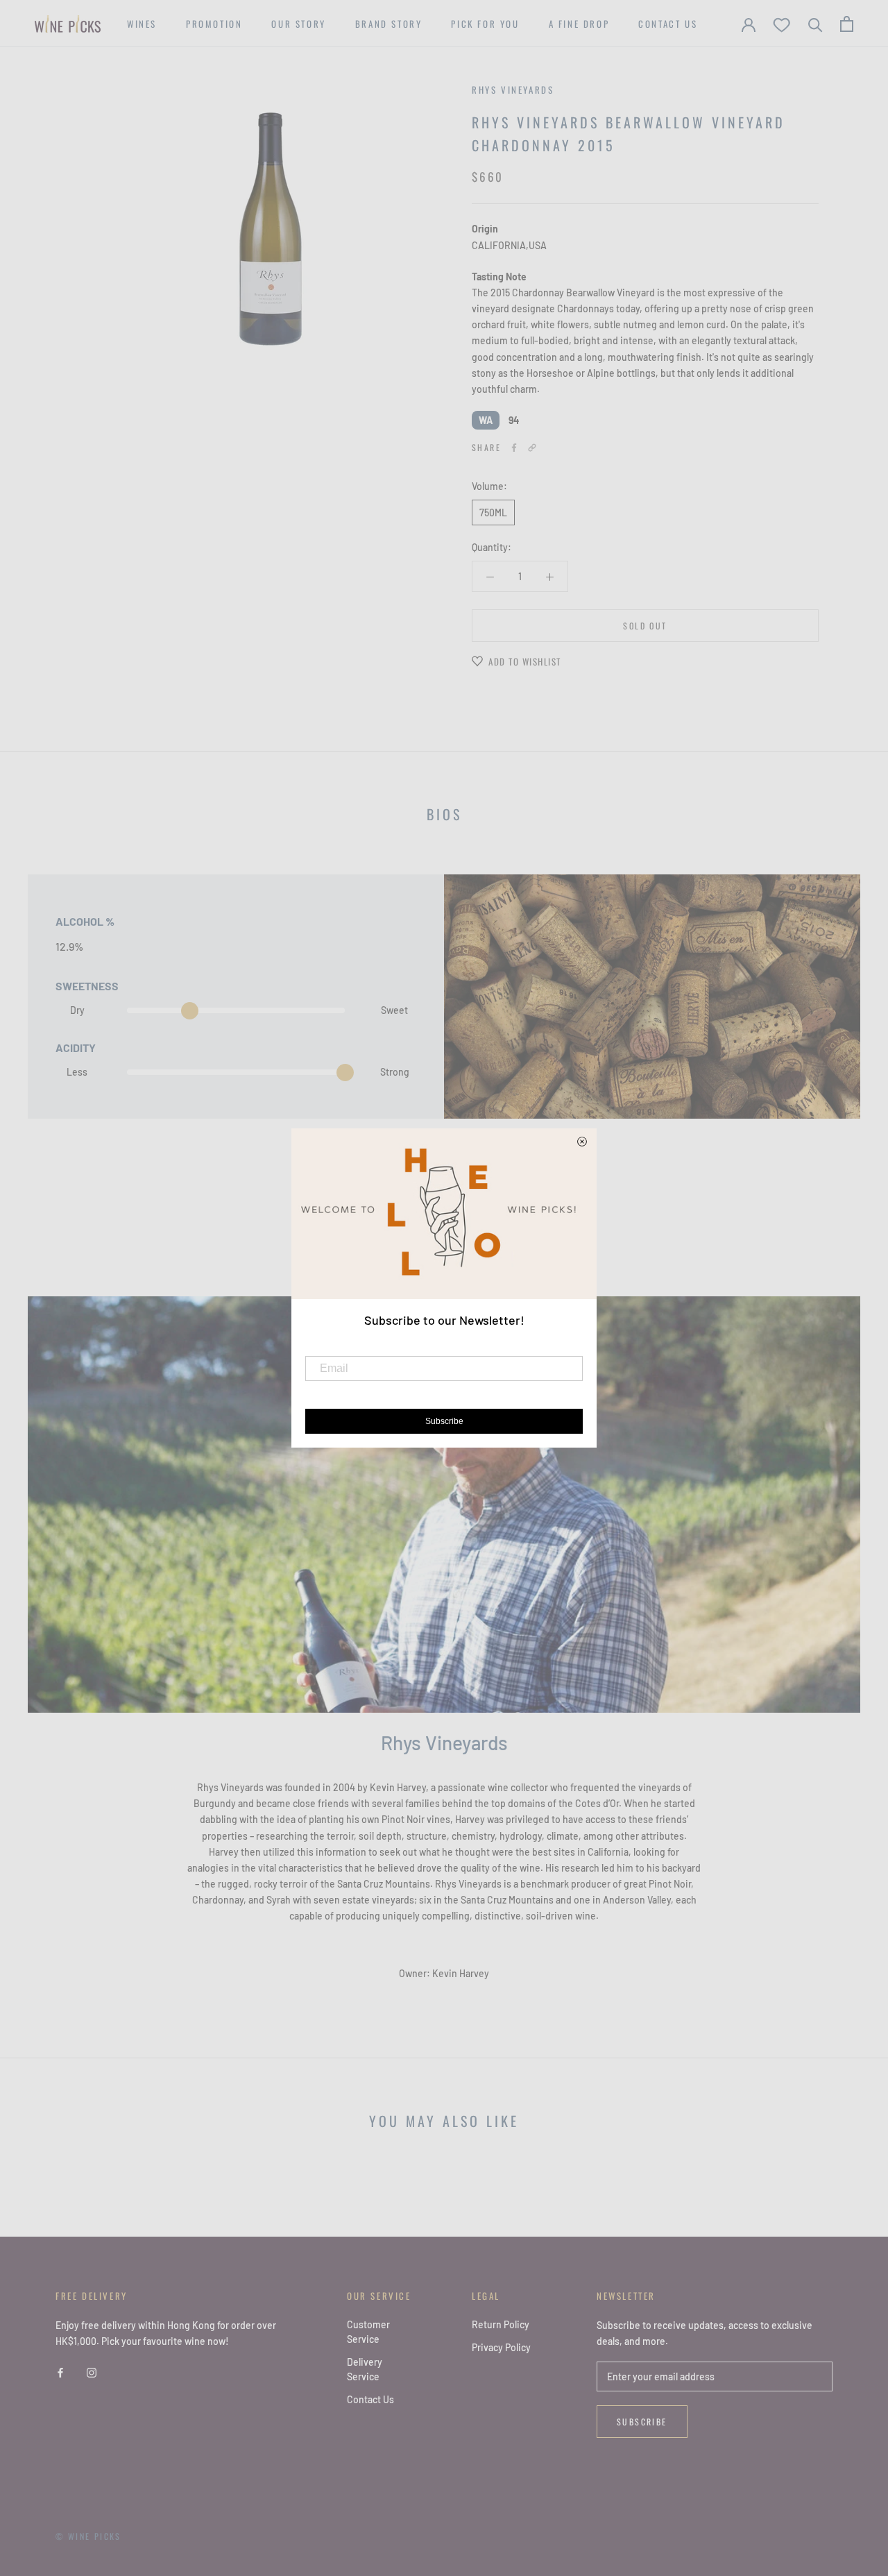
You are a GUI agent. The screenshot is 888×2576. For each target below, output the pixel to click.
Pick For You (485, 24)
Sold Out (645, 626)
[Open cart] (847, 24)
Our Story (298, 24)
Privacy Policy (501, 2347)
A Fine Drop (579, 24)
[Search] (816, 24)
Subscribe (642, 2422)
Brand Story (389, 24)
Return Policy (501, 2324)
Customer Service (368, 2332)
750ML (493, 512)
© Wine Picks (88, 2536)
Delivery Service (365, 2369)
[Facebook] (514, 448)
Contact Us (668, 24)
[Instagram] (92, 2371)
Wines (142, 24)
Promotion (214, 24)
